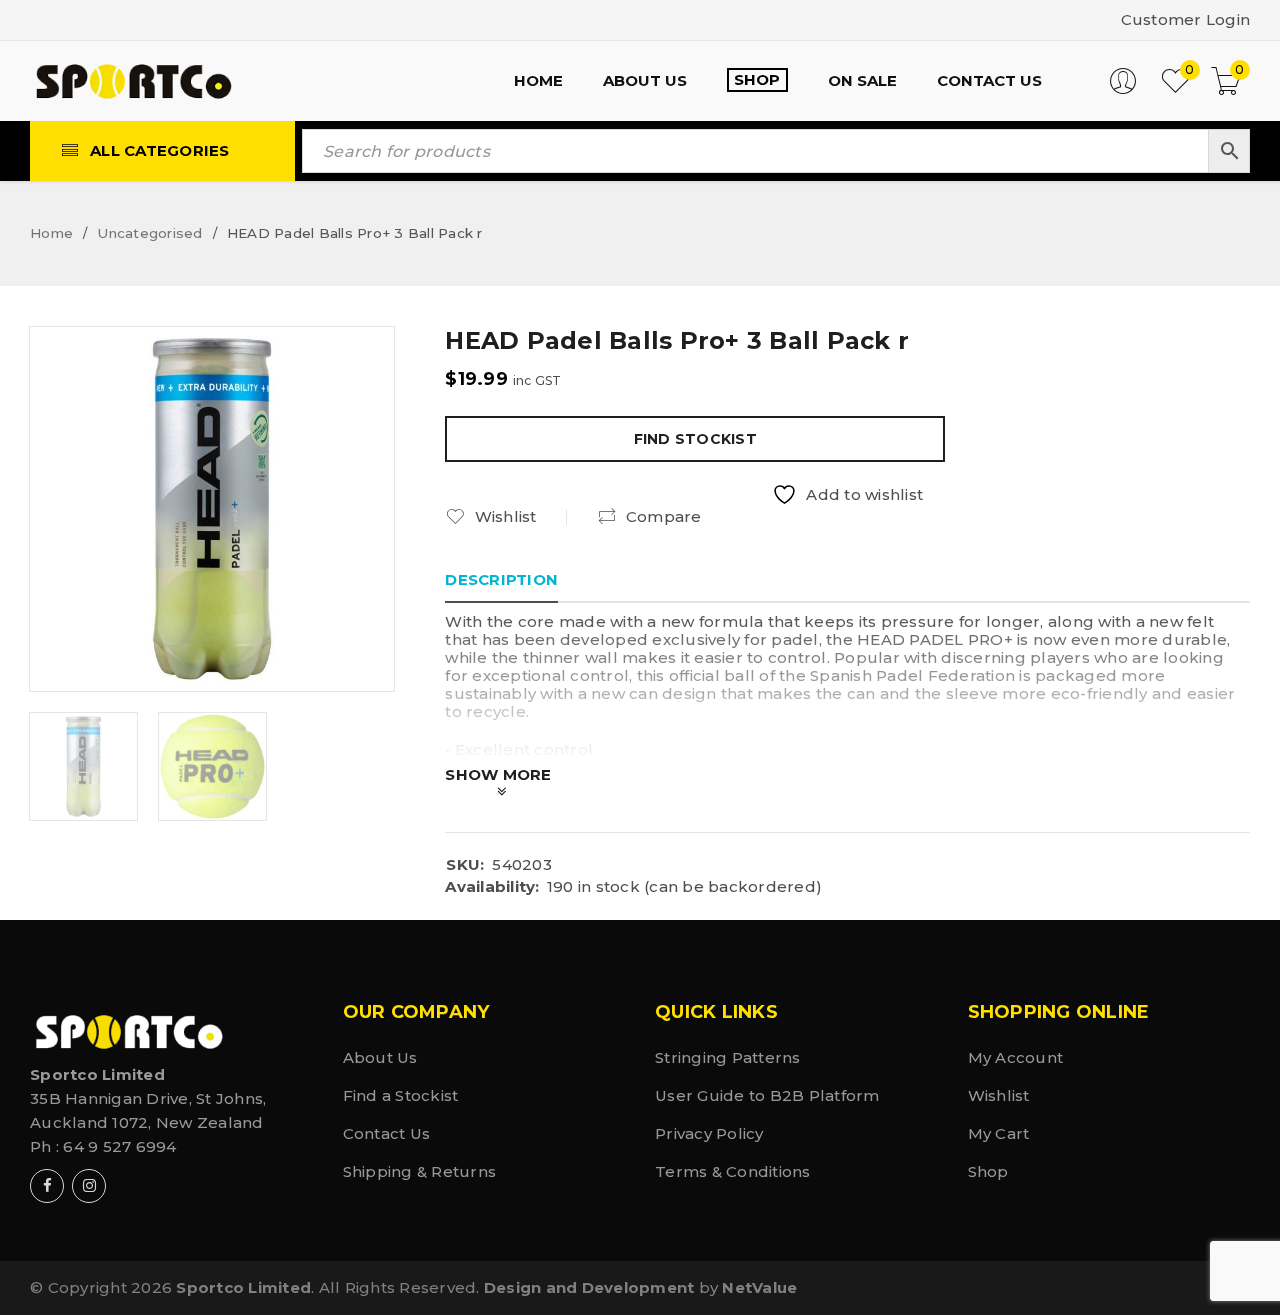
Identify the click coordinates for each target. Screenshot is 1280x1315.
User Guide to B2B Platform (767, 1095)
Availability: (492, 887)
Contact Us (387, 1133)
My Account (1016, 1057)
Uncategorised (149, 233)
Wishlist (999, 1095)
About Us (380, 1057)
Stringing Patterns (728, 1057)
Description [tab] (501, 579)
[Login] (1123, 89)
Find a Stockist (401, 1095)
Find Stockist (695, 439)
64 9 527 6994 (119, 1146)
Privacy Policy (709, 1133)
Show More (498, 774)
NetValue (759, 1287)
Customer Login (1186, 19)
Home (51, 233)
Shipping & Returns (420, 1171)
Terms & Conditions (733, 1171)
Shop (988, 1171)
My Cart (999, 1133)
